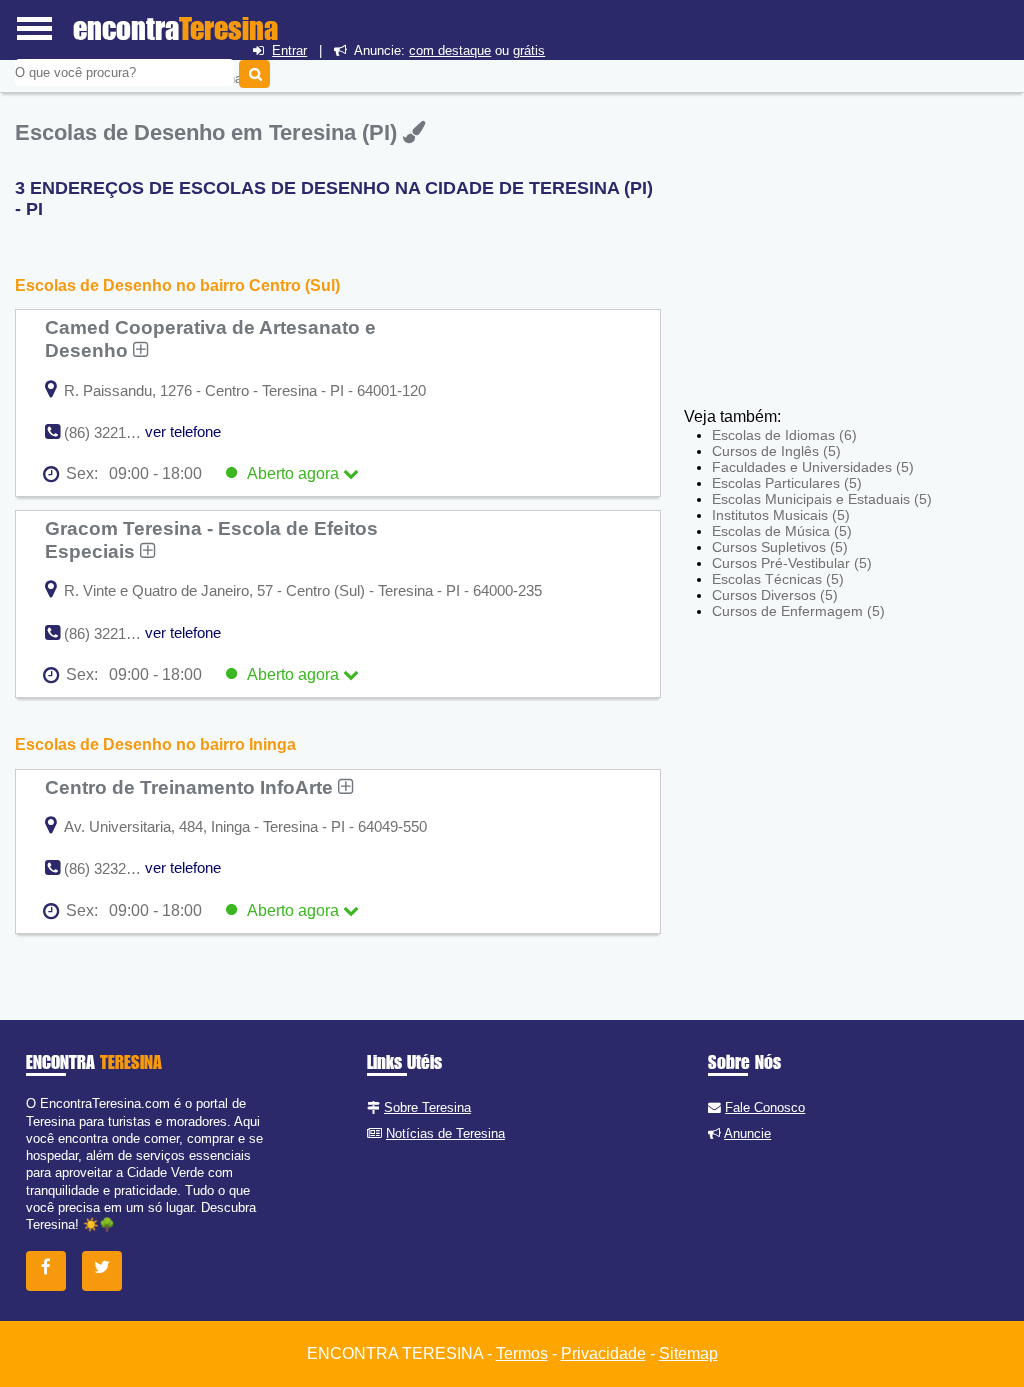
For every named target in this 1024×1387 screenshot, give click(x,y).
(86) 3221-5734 (113, 432)
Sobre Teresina (427, 1107)
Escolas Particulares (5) (787, 483)
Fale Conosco (765, 1107)
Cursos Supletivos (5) (780, 547)
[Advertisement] (831, 260)
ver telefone (183, 431)
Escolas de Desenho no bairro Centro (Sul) (177, 285)
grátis (529, 50)
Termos (522, 1353)
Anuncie (747, 1133)
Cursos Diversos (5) (775, 595)
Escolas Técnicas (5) (778, 579)
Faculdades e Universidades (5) (813, 467)
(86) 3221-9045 (113, 633)
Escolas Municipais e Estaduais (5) (822, 499)
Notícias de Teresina (445, 1133)
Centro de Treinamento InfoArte (191, 787)
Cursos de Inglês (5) (776, 451)
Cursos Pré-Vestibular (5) (792, 563)
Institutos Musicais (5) (781, 515)
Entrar (289, 50)
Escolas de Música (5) (782, 531)
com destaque (450, 50)
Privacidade (603, 1353)
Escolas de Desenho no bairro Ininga (155, 744)
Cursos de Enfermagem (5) (798, 611)
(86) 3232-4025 (113, 868)
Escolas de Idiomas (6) (784, 435)
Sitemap (688, 1353)
